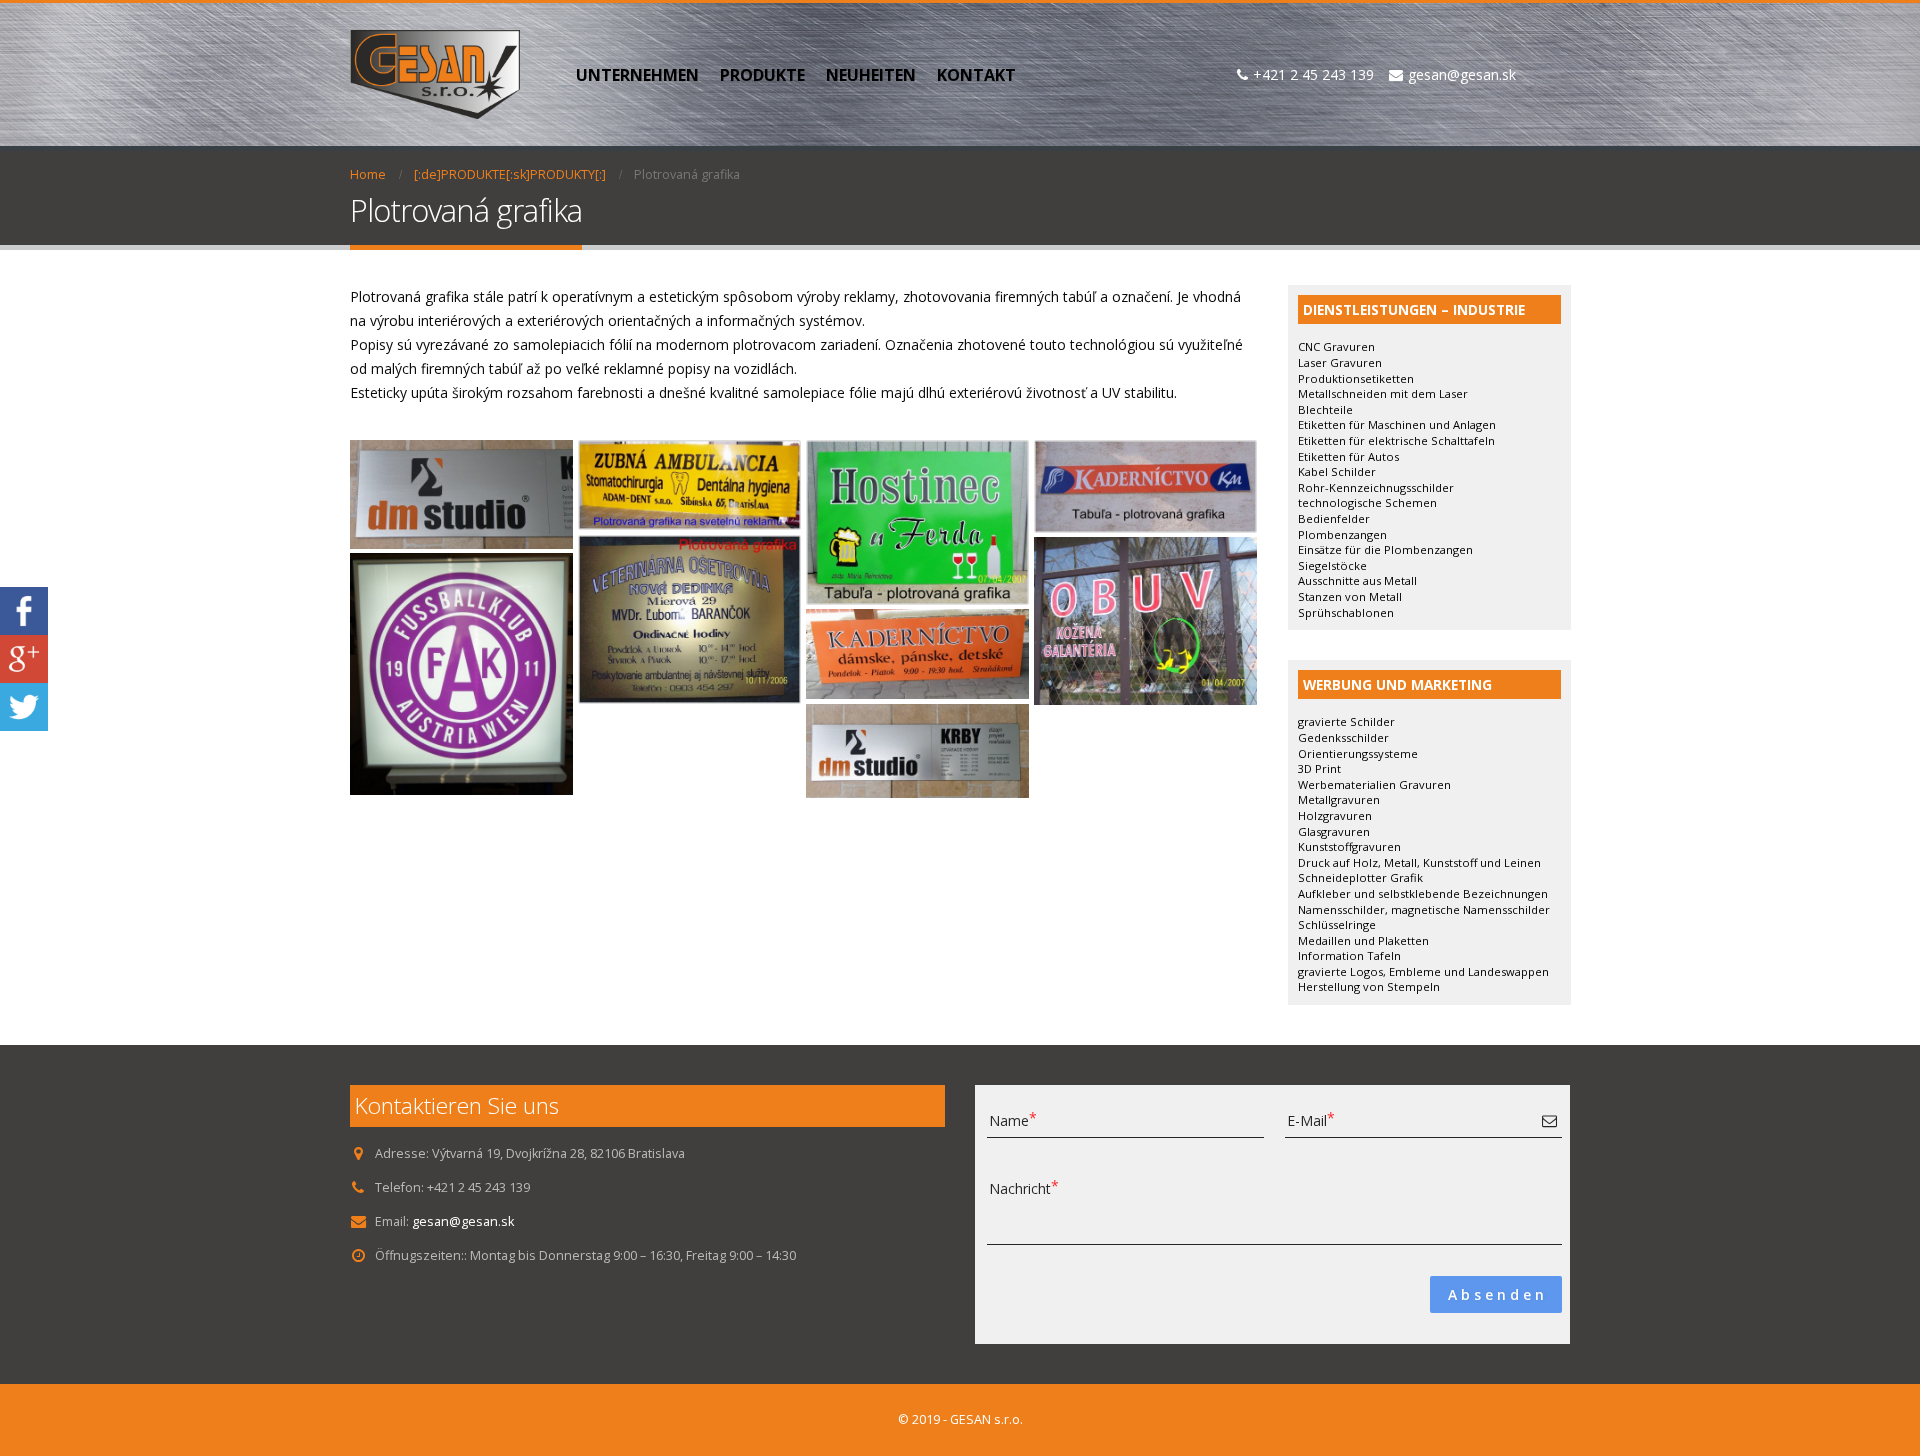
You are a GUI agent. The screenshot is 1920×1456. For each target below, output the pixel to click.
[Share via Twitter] (24, 704)
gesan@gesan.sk (463, 1221)
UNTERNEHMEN (637, 75)
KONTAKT (976, 75)
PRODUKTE (762, 75)
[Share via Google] (24, 656)
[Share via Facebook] (24, 608)
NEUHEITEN (871, 75)
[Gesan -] (435, 74)
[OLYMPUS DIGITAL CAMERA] (461, 494)
